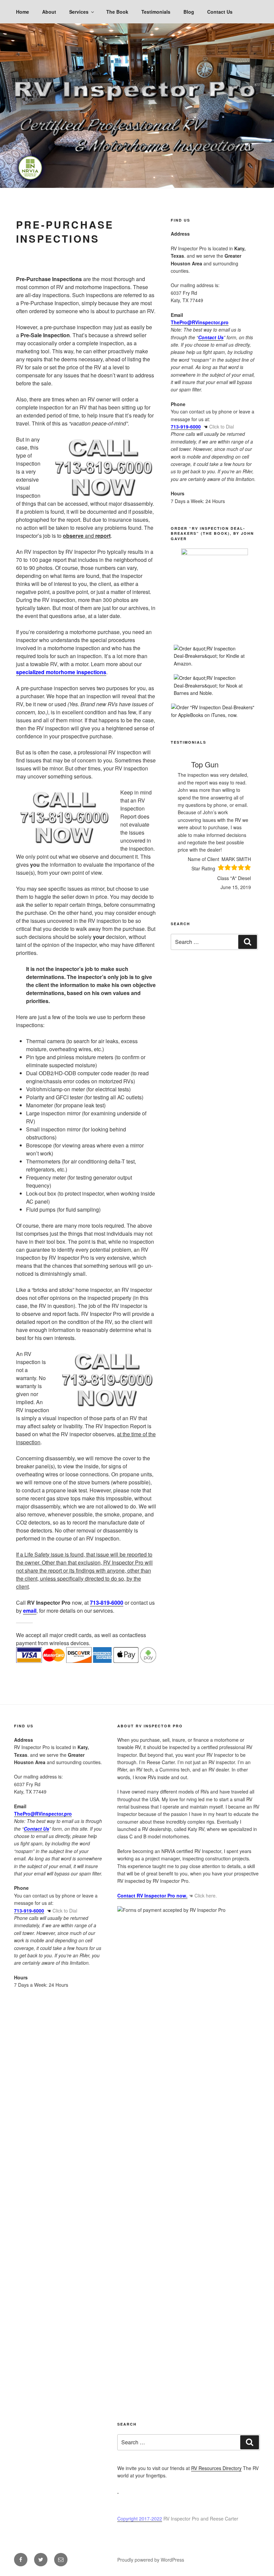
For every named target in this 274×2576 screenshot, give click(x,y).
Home (23, 12)
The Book (117, 12)
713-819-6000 (107, 1603)
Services (79, 12)
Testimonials (156, 12)
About (49, 12)
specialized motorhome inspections (61, 672)
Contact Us (220, 12)
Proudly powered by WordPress (151, 2560)
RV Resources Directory (216, 2468)
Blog (189, 12)
